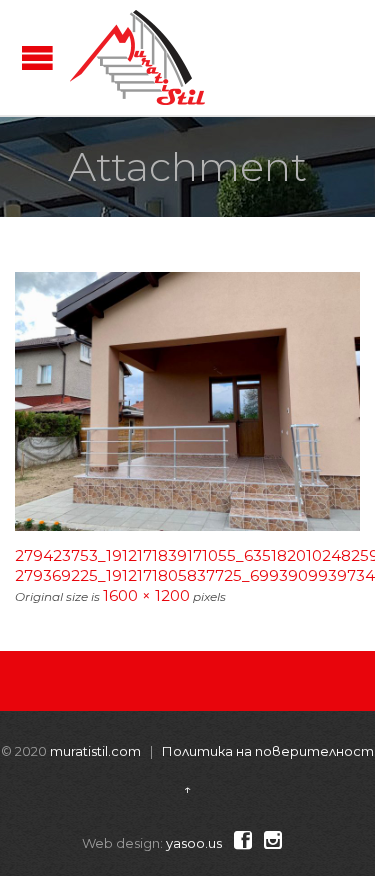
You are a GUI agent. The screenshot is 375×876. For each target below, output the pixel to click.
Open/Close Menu (37, 57)
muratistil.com (95, 751)
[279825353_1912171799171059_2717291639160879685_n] (187, 401)
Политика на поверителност (268, 751)
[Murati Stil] (137, 57)
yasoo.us (194, 843)
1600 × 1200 (146, 595)
